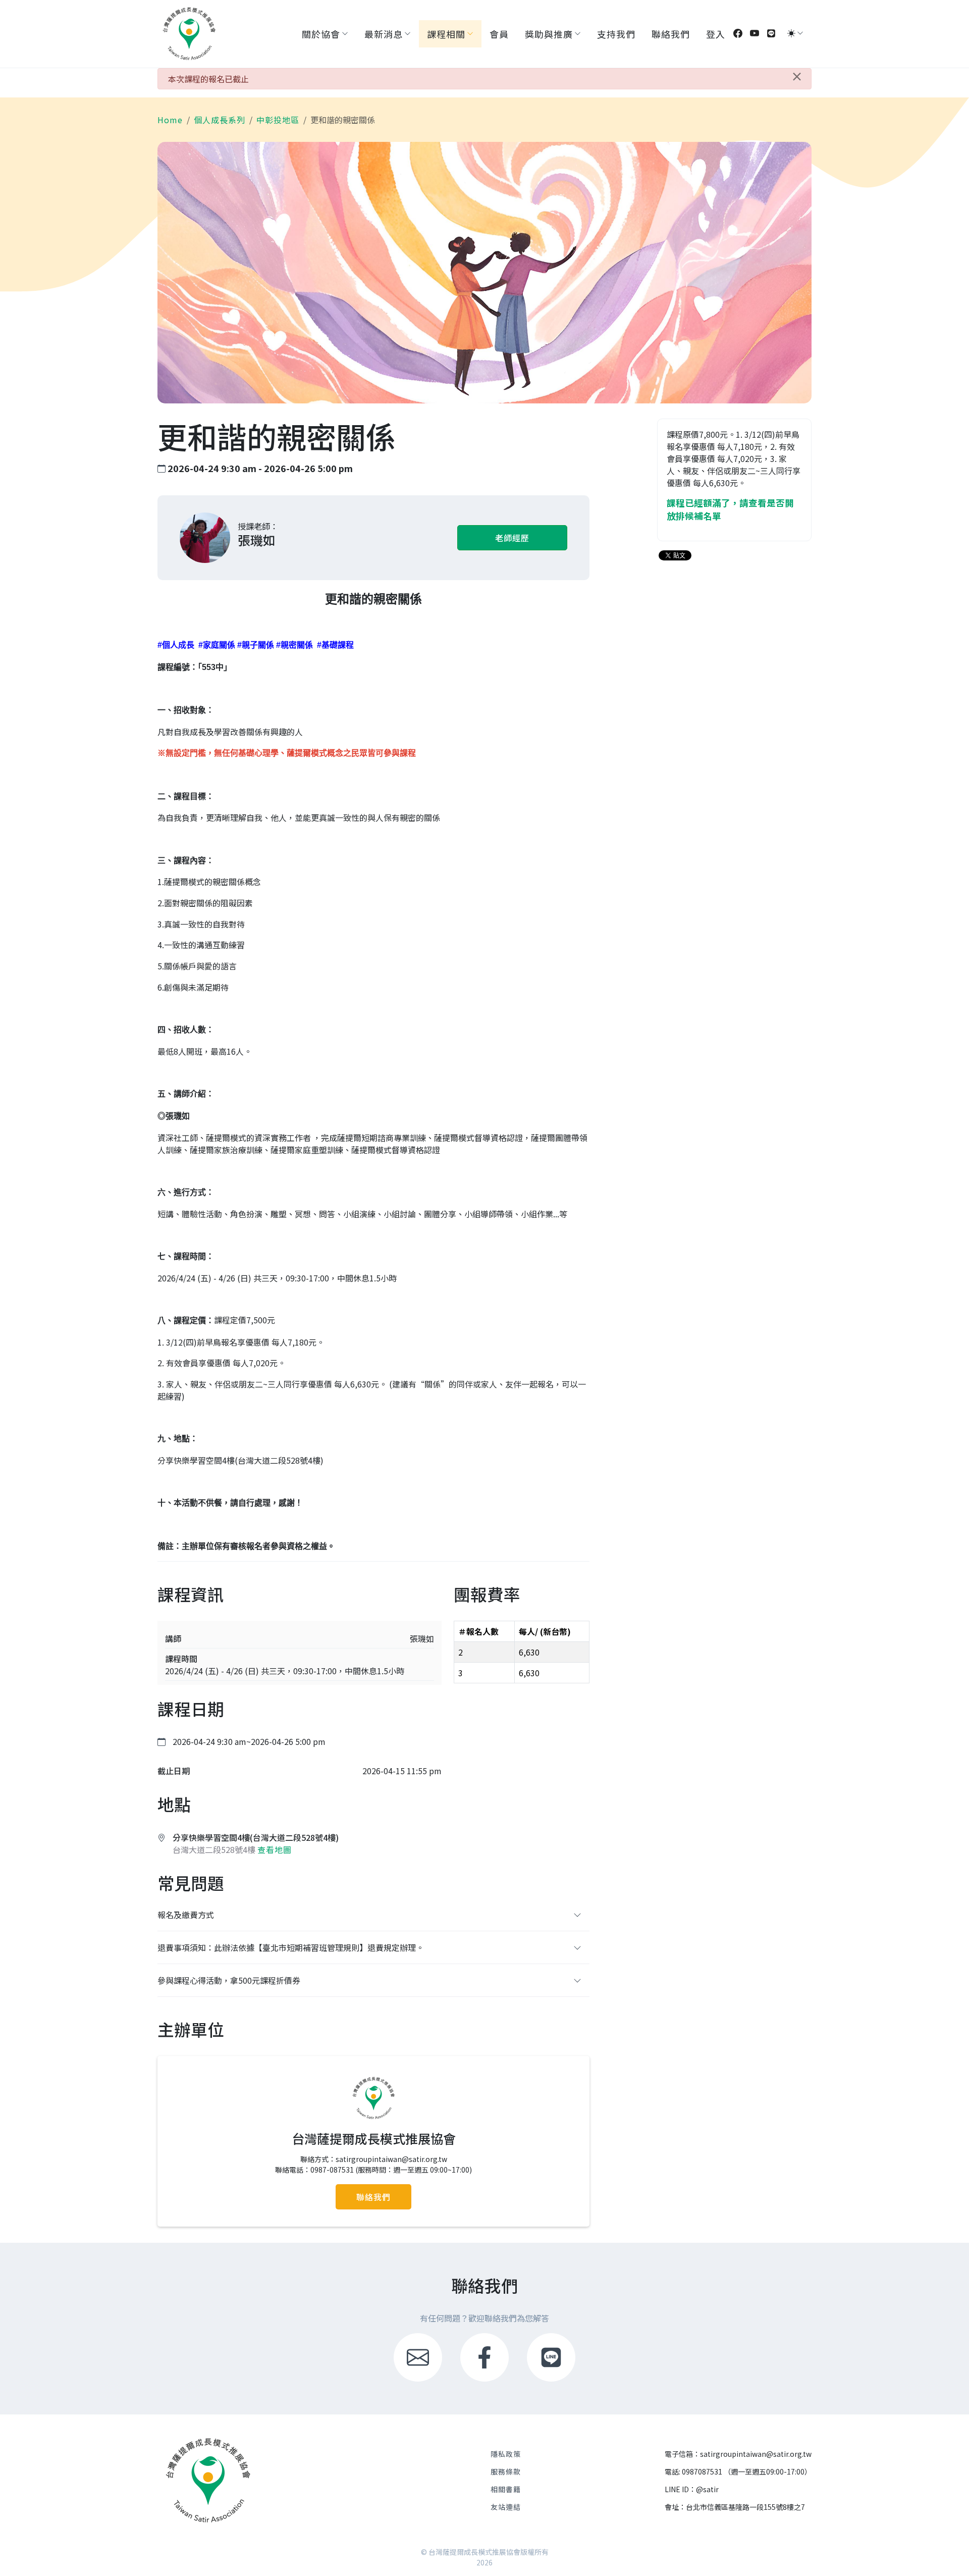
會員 (499, 34)
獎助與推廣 (549, 34)
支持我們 (616, 34)
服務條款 (506, 2471)
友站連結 (506, 2507)
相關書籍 (506, 2489)
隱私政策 (506, 2454)
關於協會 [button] (321, 34)
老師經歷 (512, 538)
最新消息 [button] (384, 34)
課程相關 (446, 34)
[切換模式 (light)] (791, 33)
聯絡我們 (671, 34)
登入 (716, 34)
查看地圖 (275, 1849)
